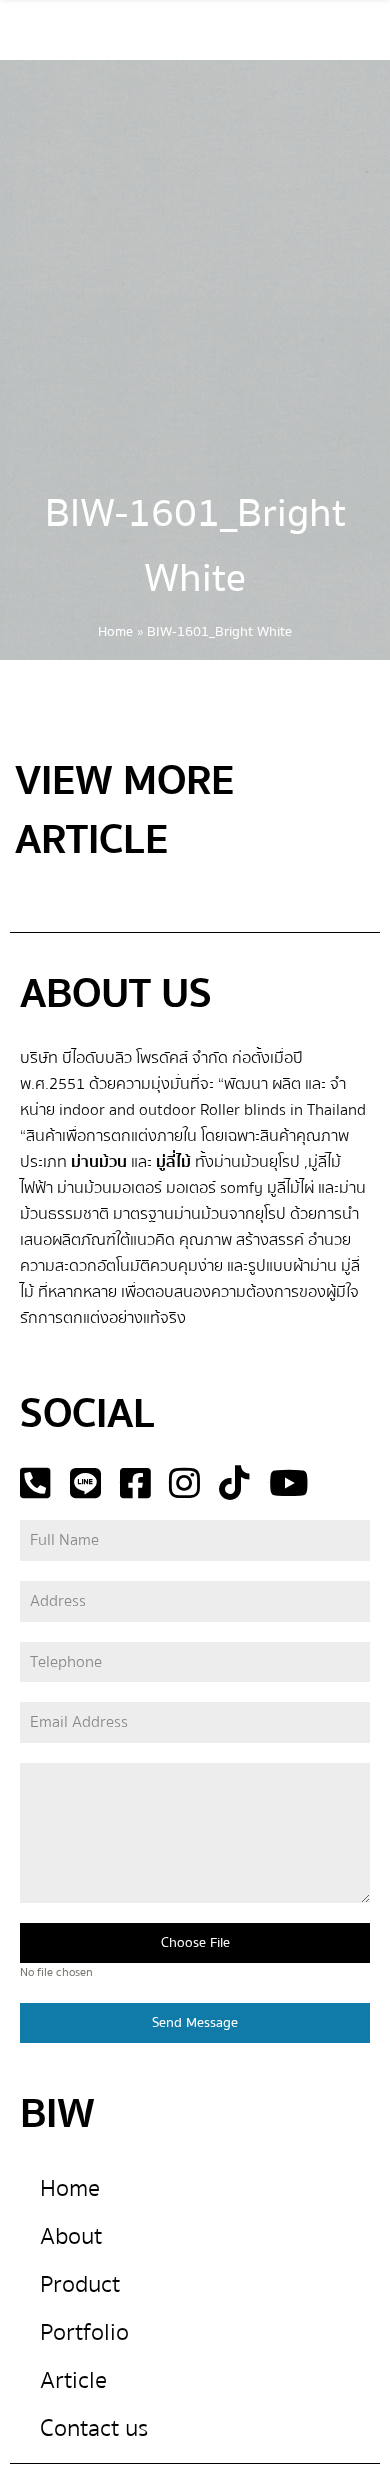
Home (115, 632)
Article (73, 2380)
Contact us (94, 2428)
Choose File (195, 1943)
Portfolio (84, 2332)
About (71, 2236)
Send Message (195, 2023)
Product (80, 2284)
